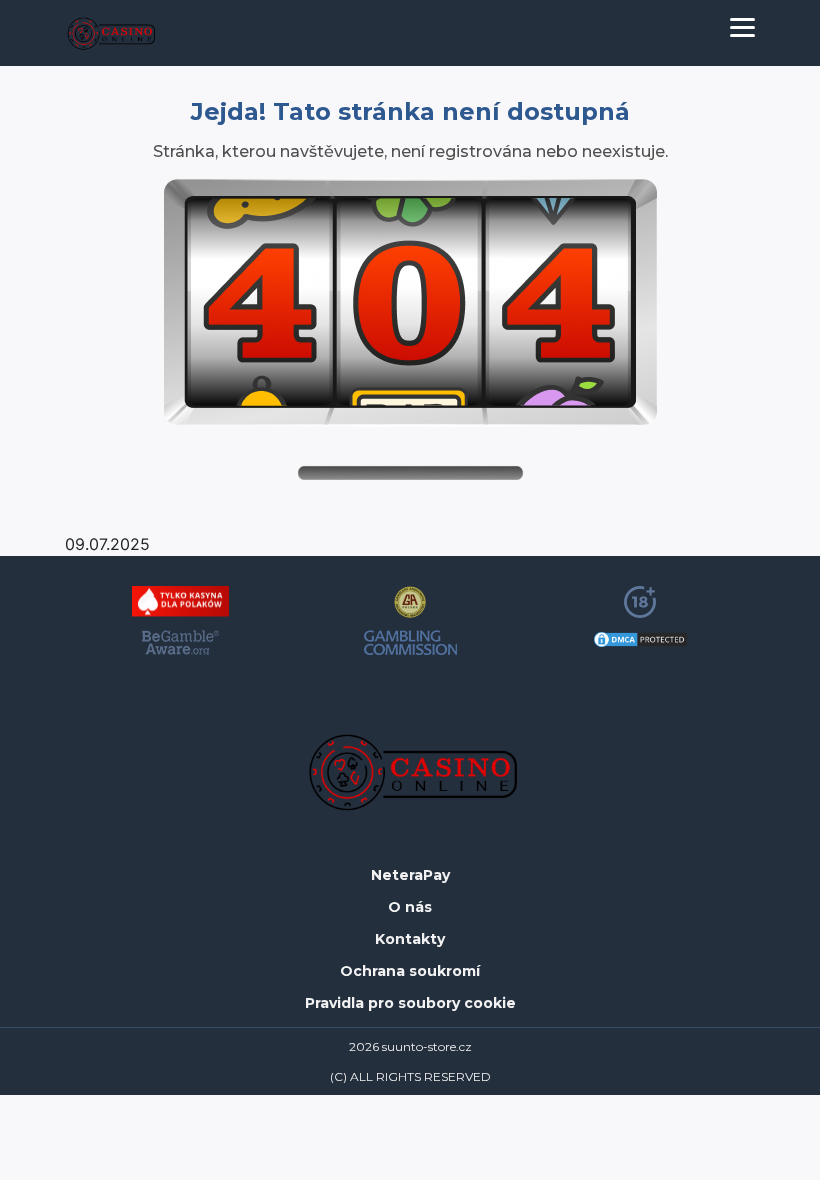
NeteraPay (410, 875)
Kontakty (410, 939)
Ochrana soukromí (410, 971)
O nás (410, 907)
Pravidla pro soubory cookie (410, 1003)
